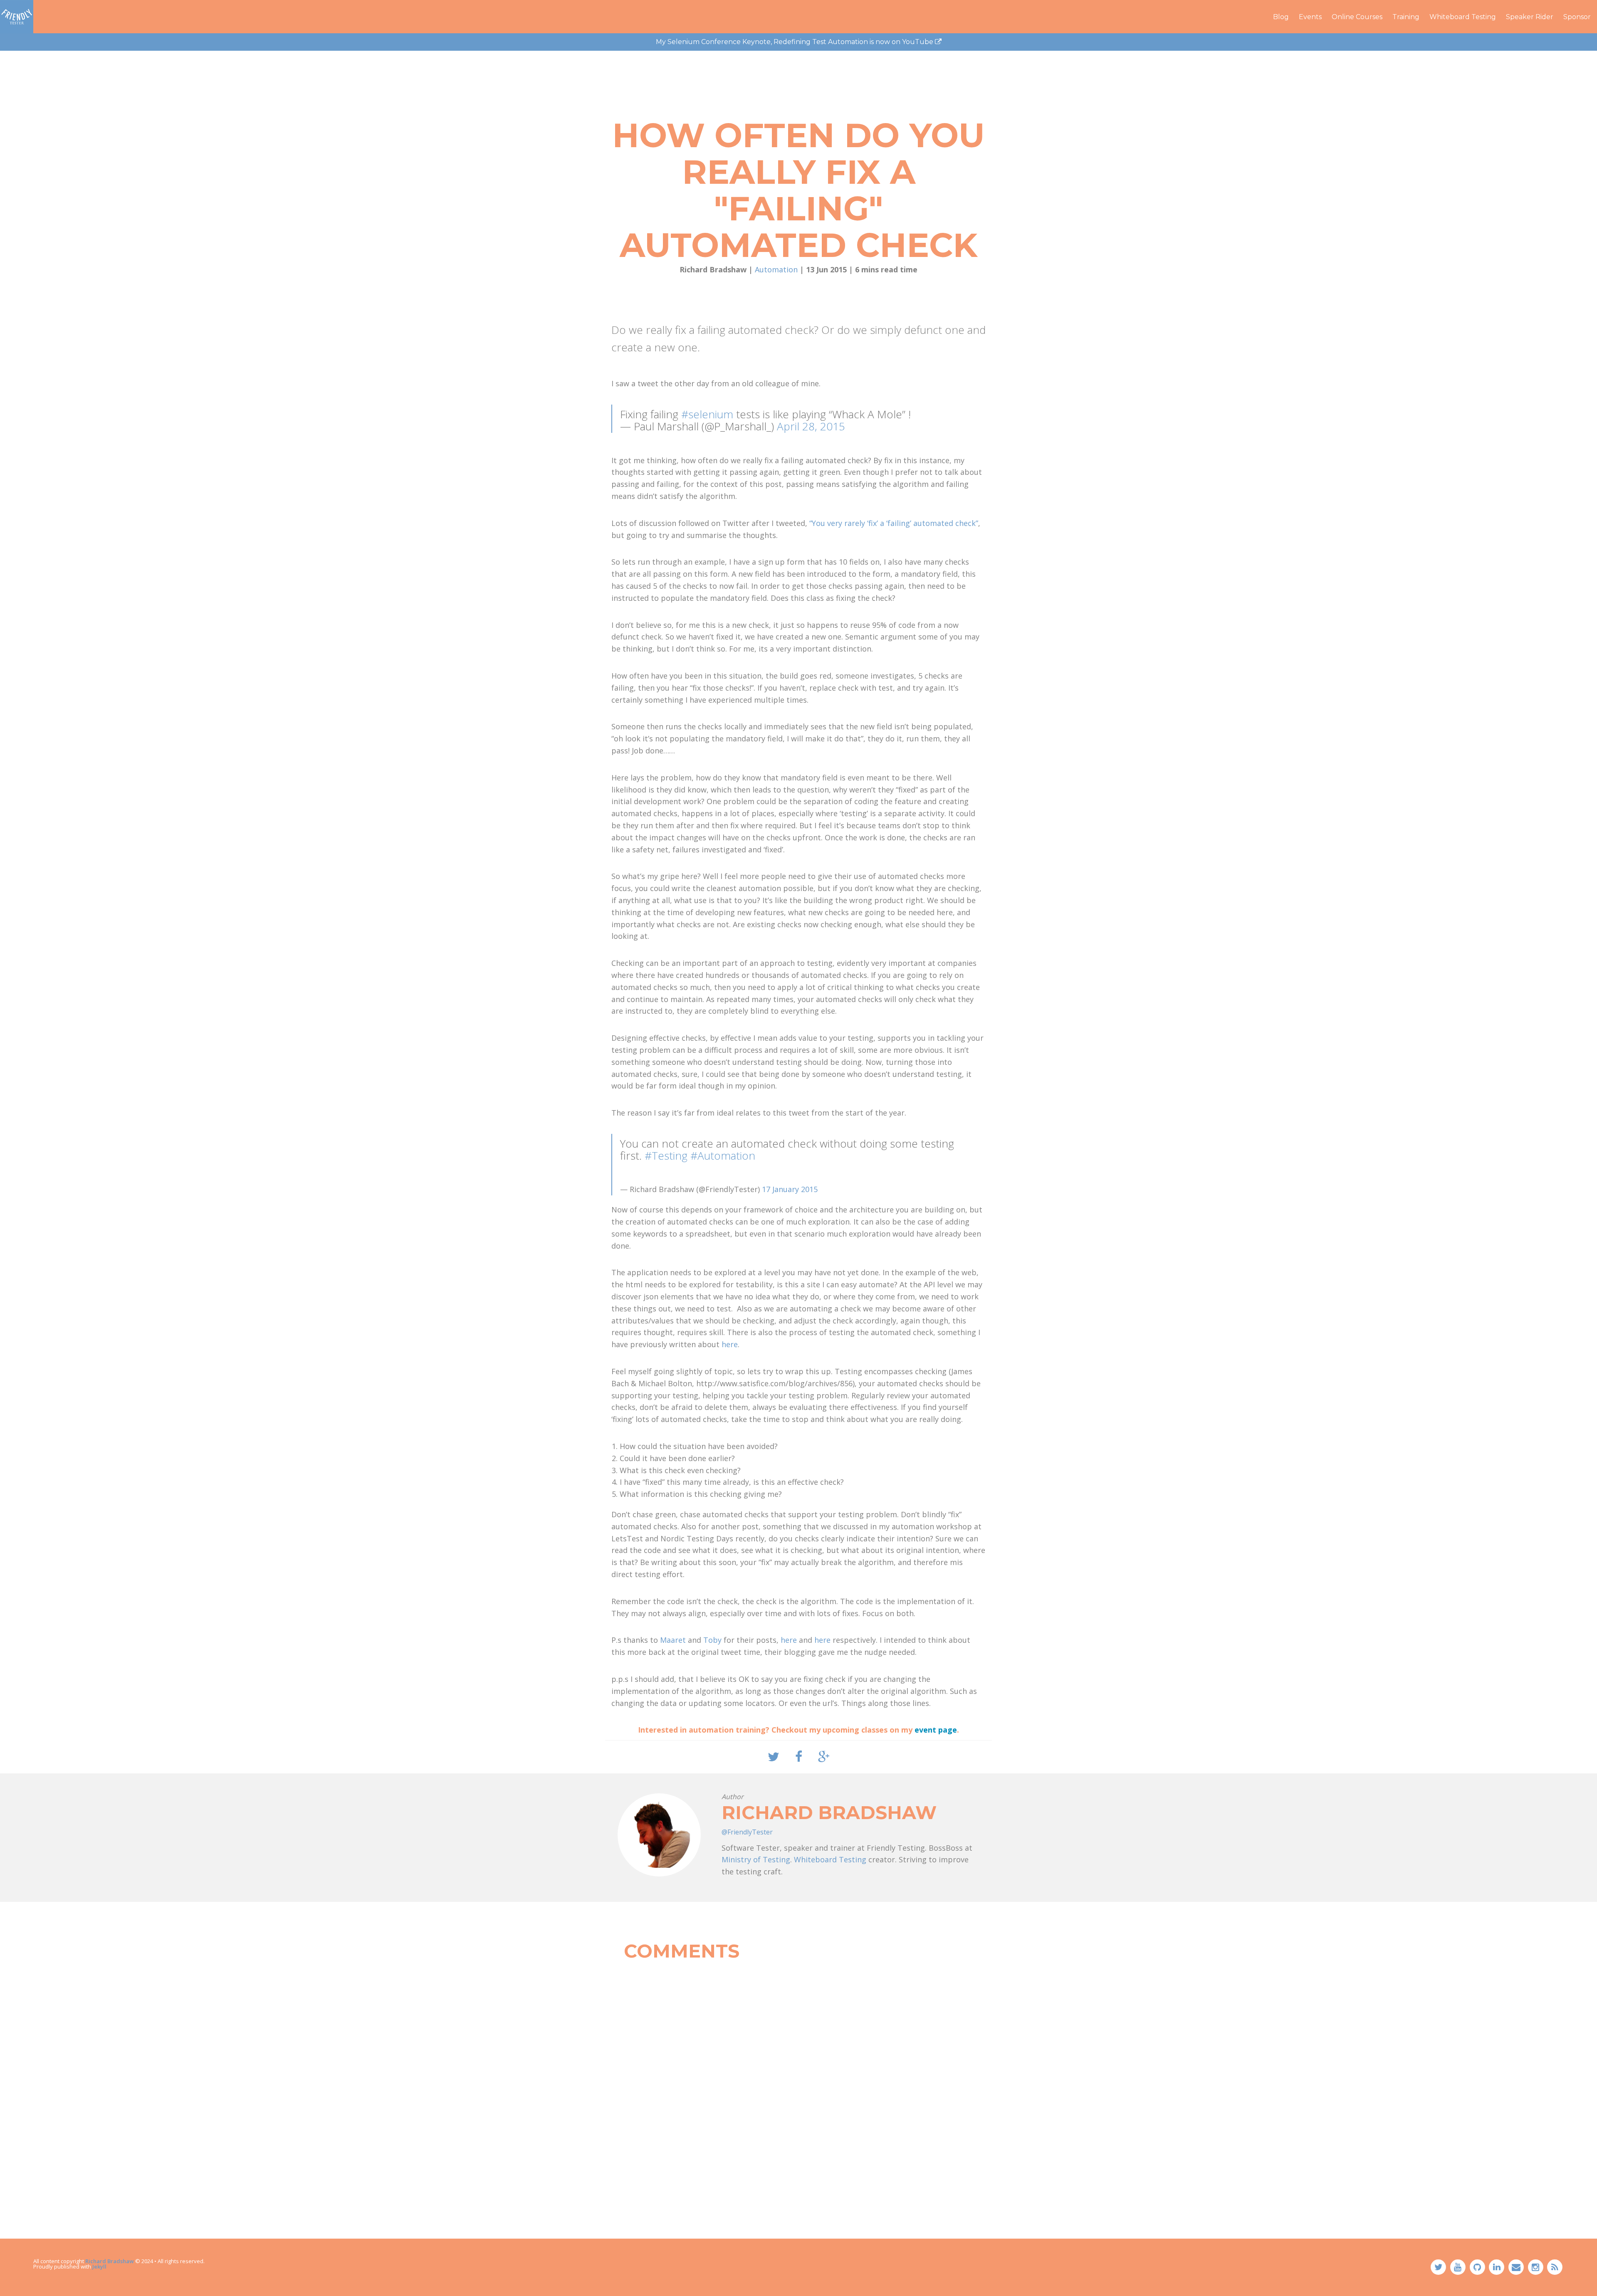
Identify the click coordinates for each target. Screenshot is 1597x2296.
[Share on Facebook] (799, 1757)
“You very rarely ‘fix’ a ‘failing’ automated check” (894, 523)
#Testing (666, 1155)
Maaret (673, 1640)
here (730, 1344)
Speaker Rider (1530, 17)
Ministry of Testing (756, 1859)
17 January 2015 (790, 1189)
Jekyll (99, 2266)
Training (1406, 17)
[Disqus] (798, 2071)
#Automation (723, 1155)
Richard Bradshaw (110, 2261)
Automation (776, 269)
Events (1310, 17)
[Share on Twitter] (774, 1757)
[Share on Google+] (824, 1757)
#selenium (707, 414)
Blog (1281, 17)
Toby (712, 1640)
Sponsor (1577, 17)
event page (936, 1730)
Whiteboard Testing (1463, 17)
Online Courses (1357, 17)
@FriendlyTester (747, 1832)
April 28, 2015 (811, 426)
